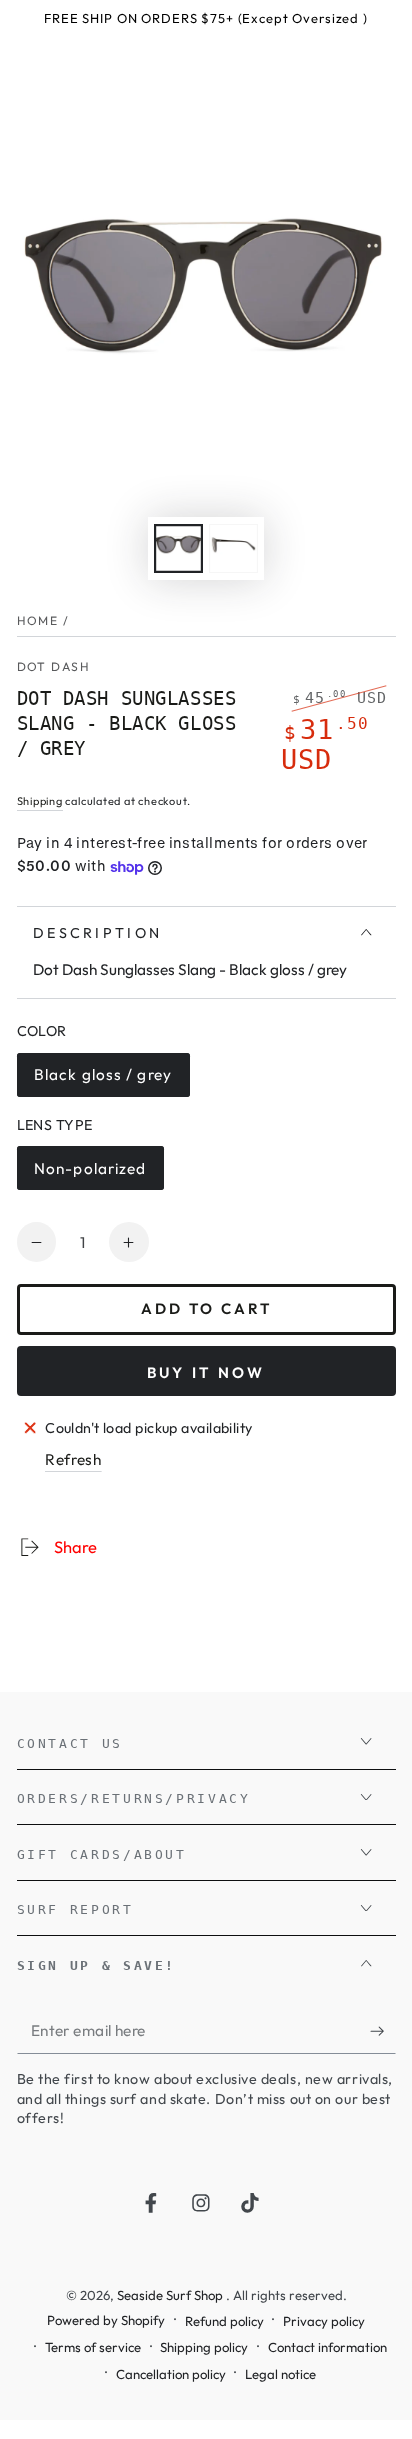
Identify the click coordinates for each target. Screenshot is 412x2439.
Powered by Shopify (106, 2320)
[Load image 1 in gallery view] (178, 548)
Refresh (73, 1459)
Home (38, 620)
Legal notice (280, 2374)
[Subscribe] (382, 2031)
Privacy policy (324, 2321)
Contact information (327, 2347)
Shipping (40, 801)
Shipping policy (204, 2347)
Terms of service (93, 2347)
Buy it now (206, 1372)
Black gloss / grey (102, 1081)
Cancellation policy (171, 2374)
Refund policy (224, 2321)
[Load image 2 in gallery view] (233, 548)
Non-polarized (89, 1174)
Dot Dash (53, 666)
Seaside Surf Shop (171, 2295)
